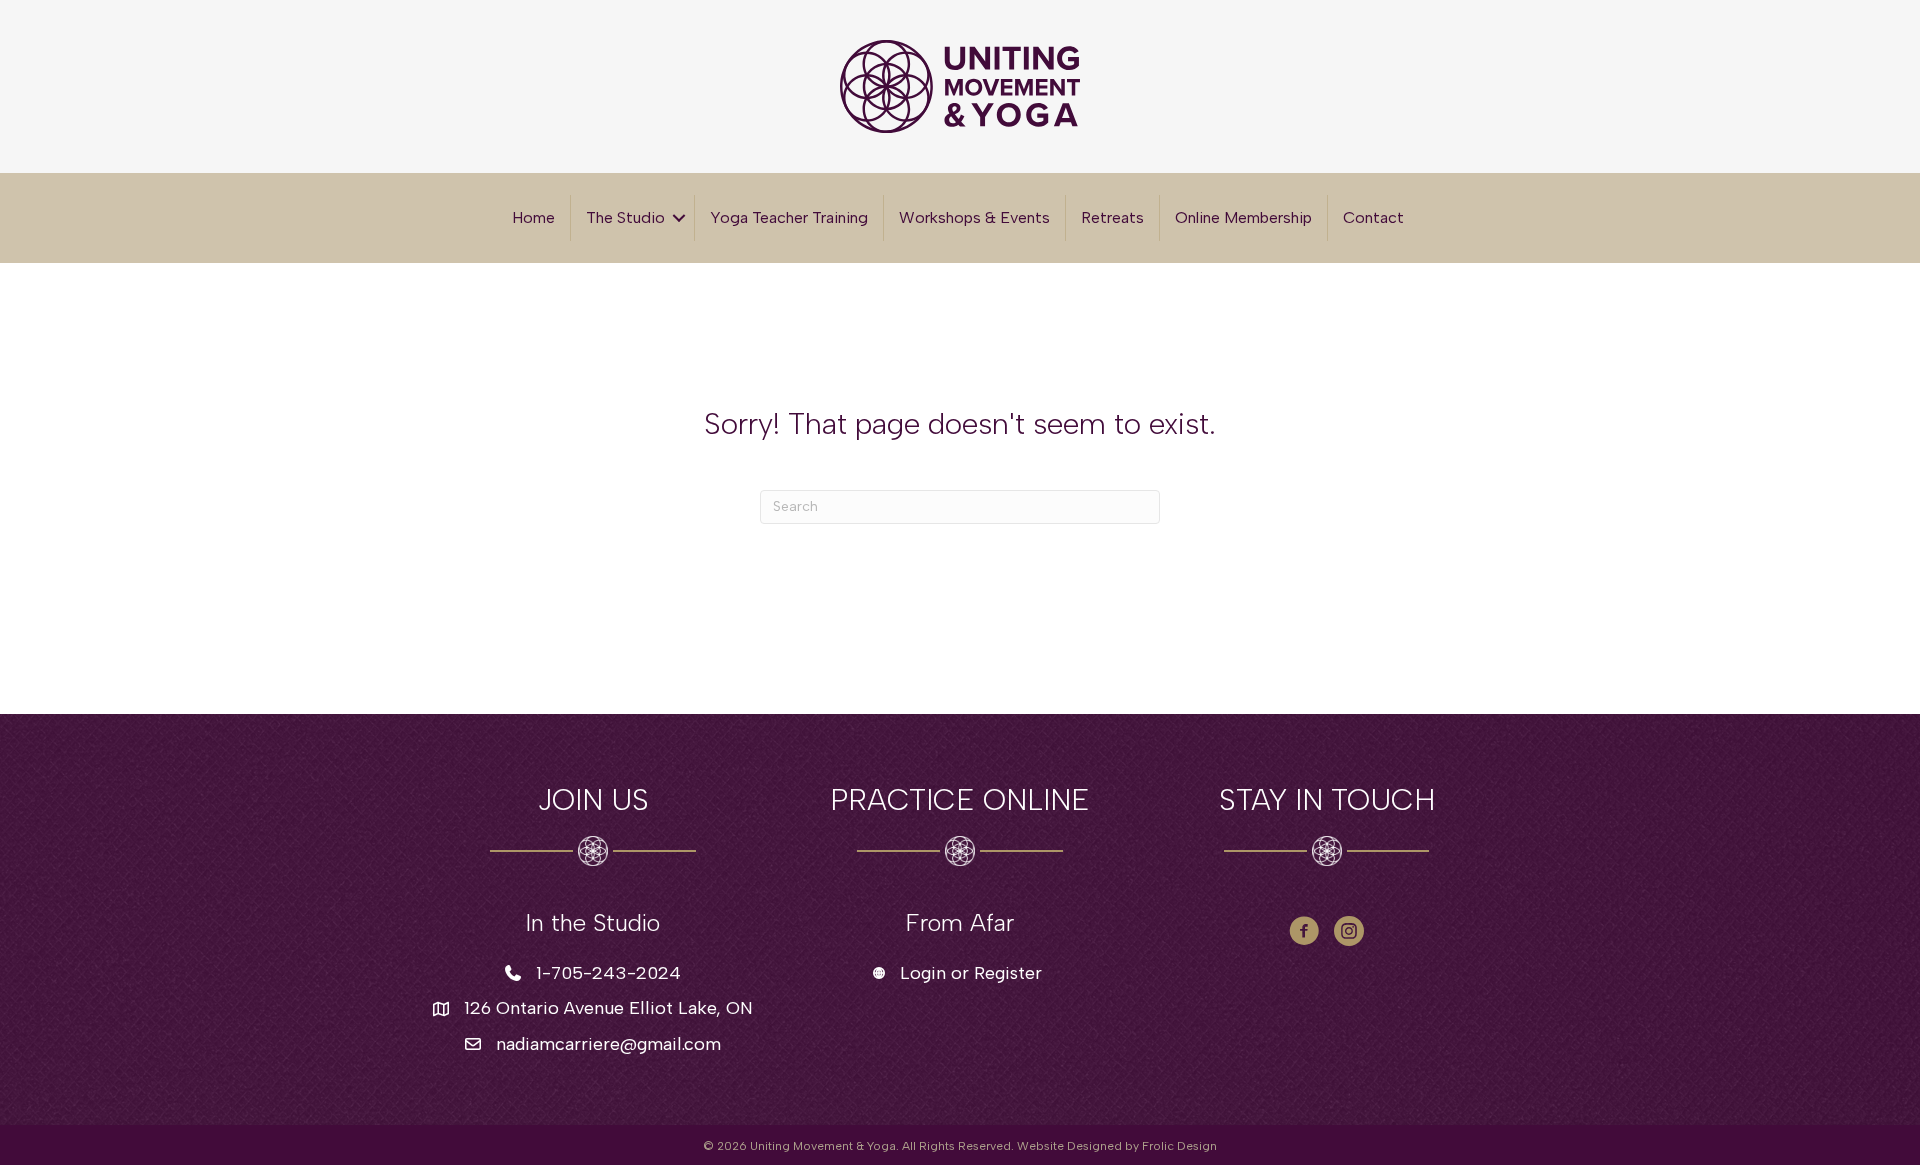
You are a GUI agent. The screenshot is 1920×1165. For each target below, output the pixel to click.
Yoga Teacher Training (789, 217)
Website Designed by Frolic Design (1117, 1146)
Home (533, 217)
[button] (679, 218)
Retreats (1112, 217)
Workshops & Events (974, 217)
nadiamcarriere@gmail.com (608, 1044)
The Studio (625, 217)
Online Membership (1243, 217)
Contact (1373, 217)
